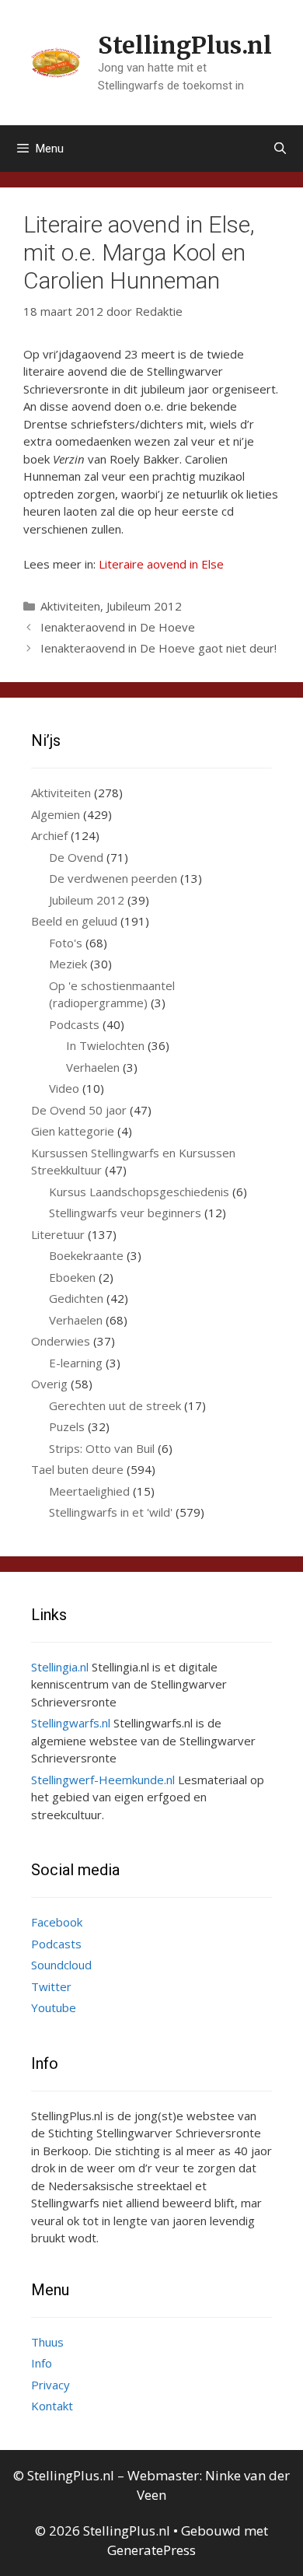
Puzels (67, 1426)
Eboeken (72, 1277)
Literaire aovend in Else (161, 564)
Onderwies (61, 1341)
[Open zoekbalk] (280, 149)
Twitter (51, 1986)
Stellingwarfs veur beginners (125, 1213)
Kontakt (52, 2406)
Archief (49, 835)
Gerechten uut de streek (115, 1405)
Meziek (68, 964)
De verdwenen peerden (113, 878)
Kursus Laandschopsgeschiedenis (139, 1192)
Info (42, 2363)
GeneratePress (151, 2550)
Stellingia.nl (60, 1667)
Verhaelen (93, 1067)
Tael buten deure (77, 1469)
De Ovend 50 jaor (79, 1110)
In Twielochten (105, 1045)
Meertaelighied (89, 1491)
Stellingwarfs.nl (71, 1723)
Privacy (50, 2385)
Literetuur (58, 1234)
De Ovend (76, 857)
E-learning (76, 1363)
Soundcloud (61, 1965)
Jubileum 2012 (144, 606)
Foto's (66, 943)
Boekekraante (86, 1255)
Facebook (57, 1922)
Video (64, 1088)
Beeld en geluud (74, 921)
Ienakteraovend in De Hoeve (118, 627)
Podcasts (74, 1024)
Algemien (56, 814)
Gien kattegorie (73, 1131)
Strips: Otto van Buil (102, 1448)
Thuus (47, 2342)
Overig (49, 1384)
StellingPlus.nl (185, 45)
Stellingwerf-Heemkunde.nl (103, 1780)
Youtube (54, 2007)
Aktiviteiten (70, 606)
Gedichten (76, 1298)
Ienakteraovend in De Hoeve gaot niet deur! (158, 648)
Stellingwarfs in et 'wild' (111, 1512)
